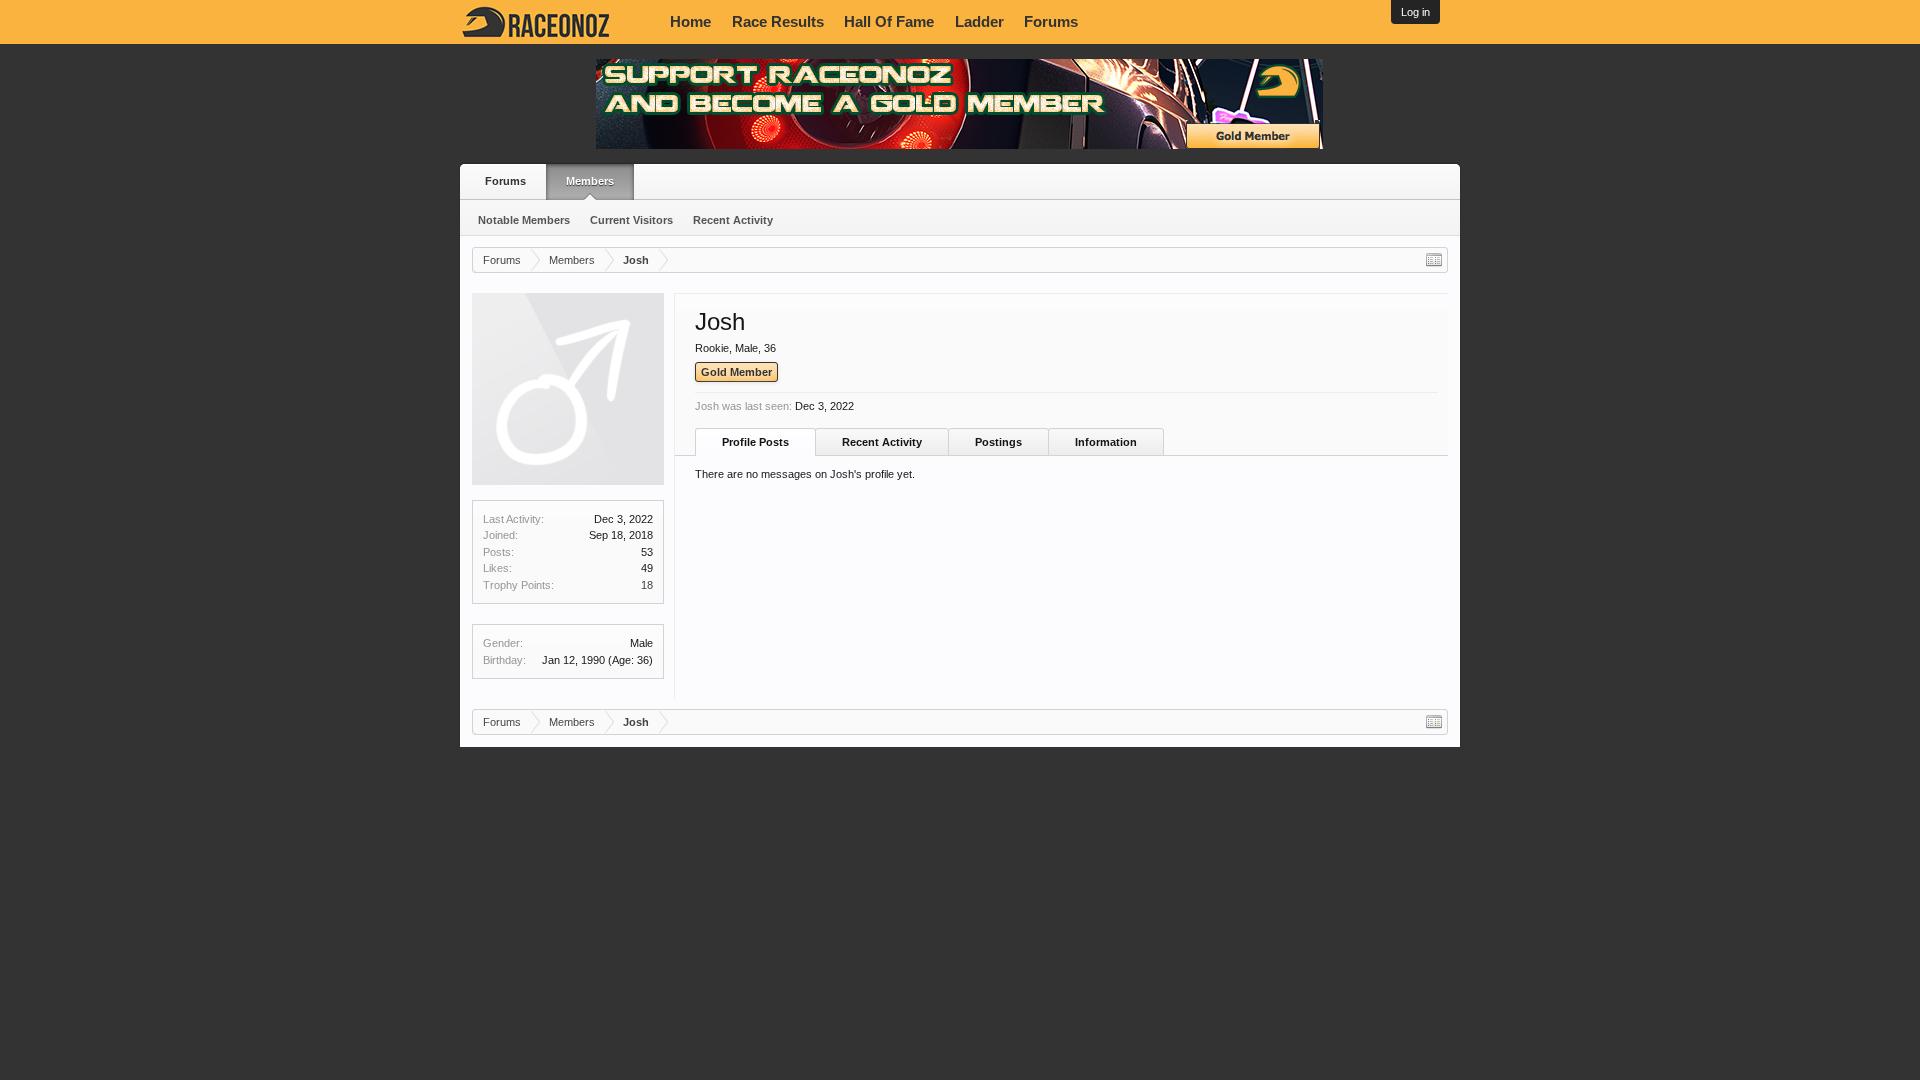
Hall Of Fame (889, 22)
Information (1106, 442)
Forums (1051, 22)
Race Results (778, 22)
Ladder (979, 22)
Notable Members (524, 220)
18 (647, 585)
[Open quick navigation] (1434, 260)
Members (590, 181)
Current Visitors (631, 220)
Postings (998, 442)
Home (690, 22)
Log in (1415, 12)
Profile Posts (755, 442)
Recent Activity (733, 220)
